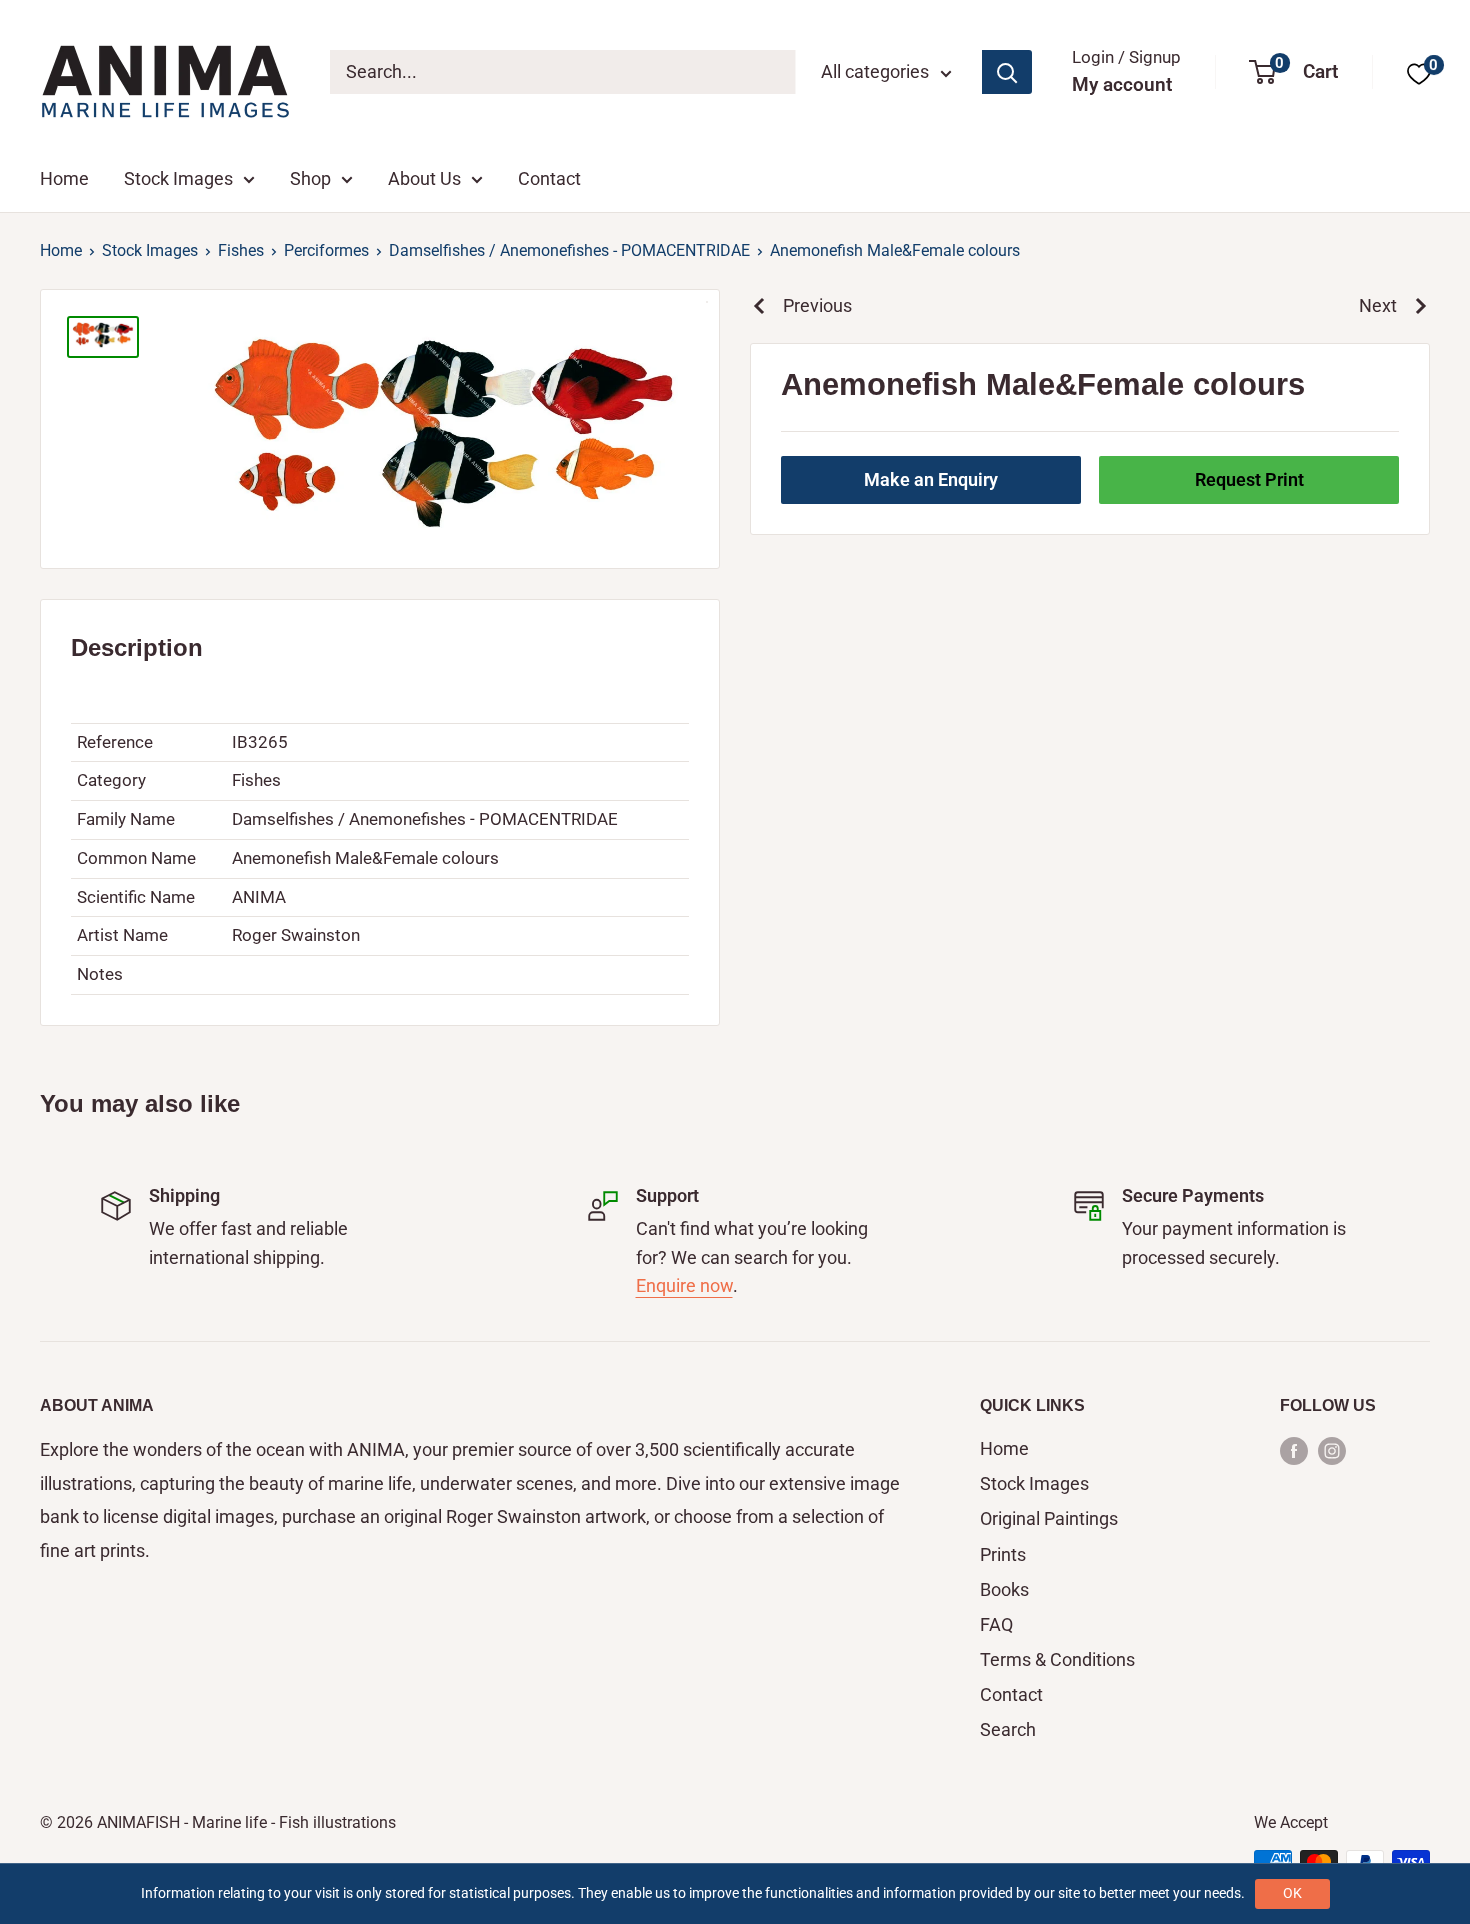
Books (1004, 1589)
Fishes (241, 250)
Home (64, 178)
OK (1292, 1893)
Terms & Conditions (1057, 1659)
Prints (1003, 1554)
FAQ (996, 1624)
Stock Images (178, 178)
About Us (424, 178)
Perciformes (326, 250)
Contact (549, 178)
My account (1122, 84)
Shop (310, 178)
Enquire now (684, 1285)
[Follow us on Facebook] (1294, 1450)
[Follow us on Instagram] (1332, 1450)
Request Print (1249, 479)
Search (1008, 1729)
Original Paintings (1049, 1518)
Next (1378, 305)
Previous (817, 305)
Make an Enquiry (931, 479)
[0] (1419, 72)
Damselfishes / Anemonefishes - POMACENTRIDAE (569, 250)
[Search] (1007, 72)
